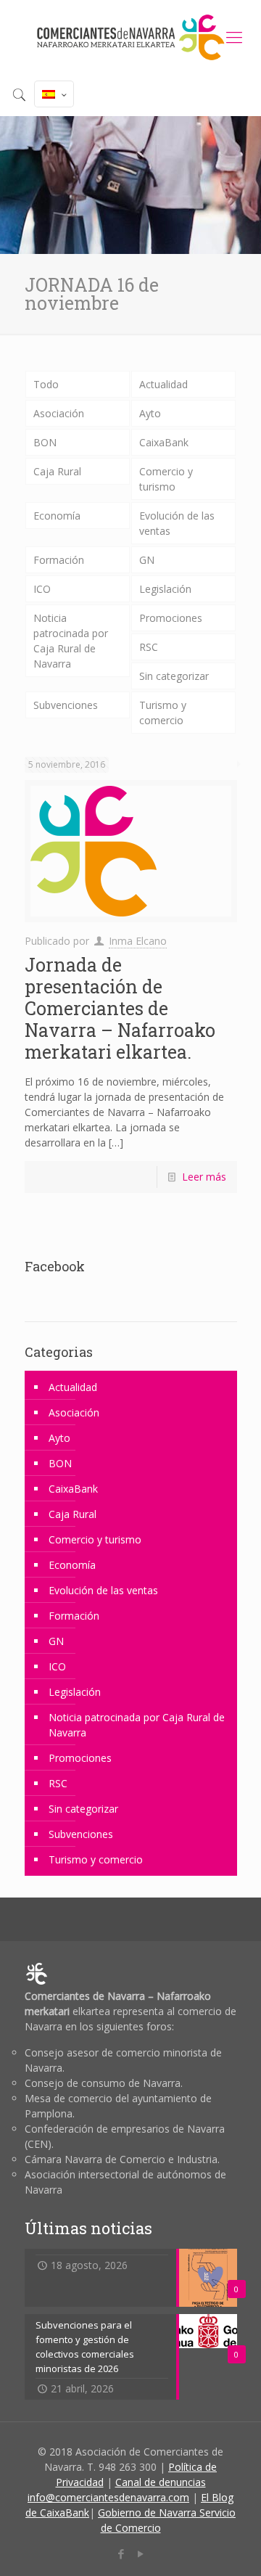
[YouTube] (140, 2554)
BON (45, 442)
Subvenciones (66, 705)
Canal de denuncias (161, 2482)
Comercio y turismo (166, 479)
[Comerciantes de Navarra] (130, 36)
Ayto (150, 413)
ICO (42, 589)
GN (147, 560)
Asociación (59, 413)
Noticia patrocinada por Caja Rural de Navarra (71, 641)
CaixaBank (164, 442)
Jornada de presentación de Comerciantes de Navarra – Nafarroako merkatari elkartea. (120, 1008)
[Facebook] (121, 2554)
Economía (57, 516)
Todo (46, 384)
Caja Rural (57, 471)
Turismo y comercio (163, 713)
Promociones (171, 618)
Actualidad (163, 384)
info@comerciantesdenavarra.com (108, 2497)
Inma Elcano (138, 941)
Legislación (165, 589)
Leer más (204, 1177)
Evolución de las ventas (177, 523)
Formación (59, 560)
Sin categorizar (174, 676)
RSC (149, 647)
